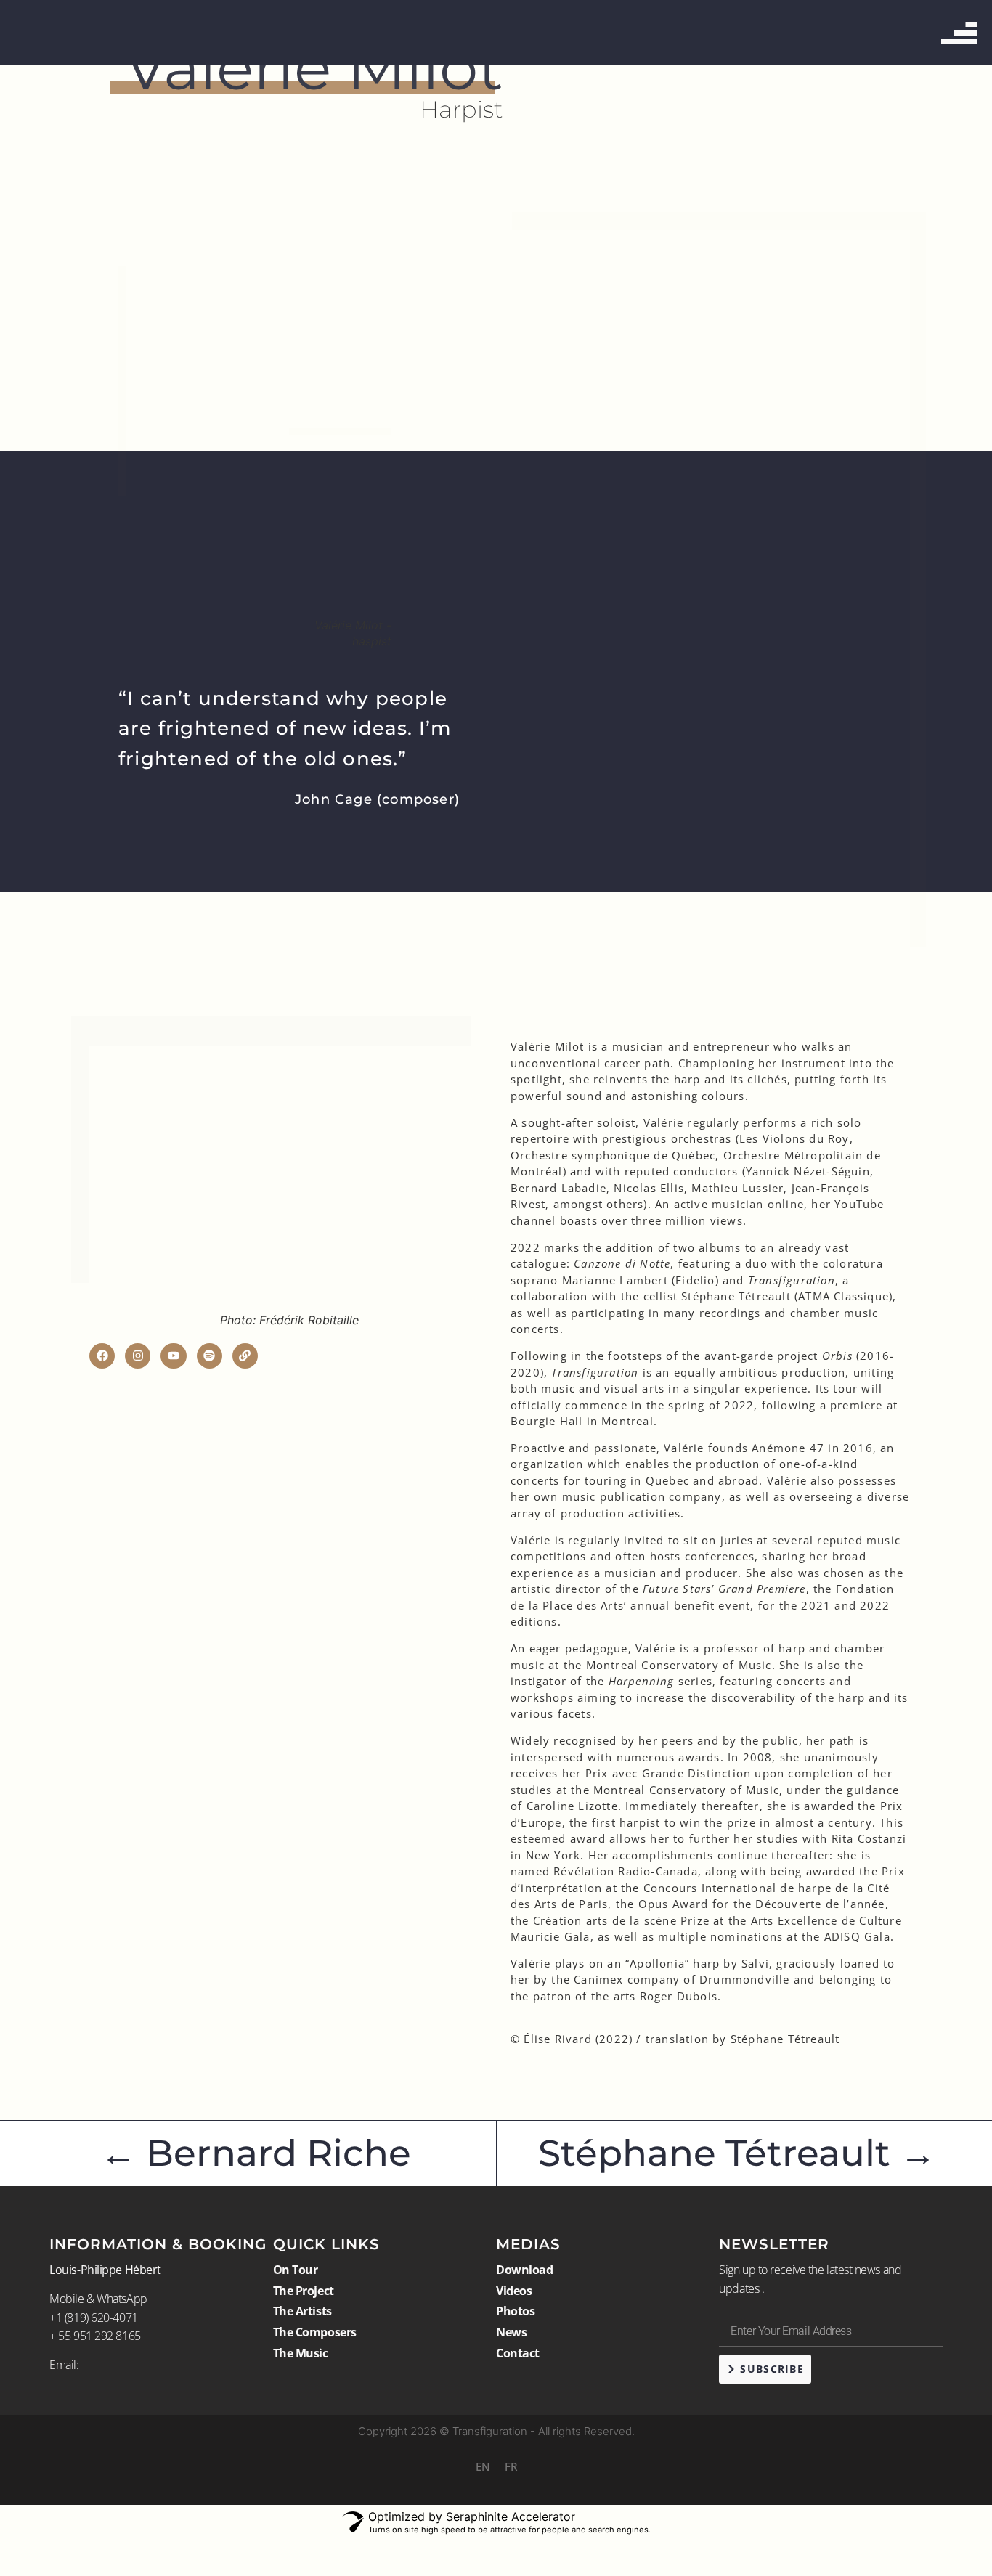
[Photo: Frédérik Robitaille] (289, 1179)
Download (524, 2270)
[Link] (245, 1356)
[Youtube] (173, 1356)
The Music (301, 2353)
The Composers (315, 2332)
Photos (515, 2311)
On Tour (296, 2270)
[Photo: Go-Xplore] (187, 381)
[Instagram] (138, 1356)
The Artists (302, 2311)
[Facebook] (102, 1356)
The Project (304, 2291)
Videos (514, 2291)
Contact (518, 2353)
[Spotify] (210, 1356)
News (511, 2332)
